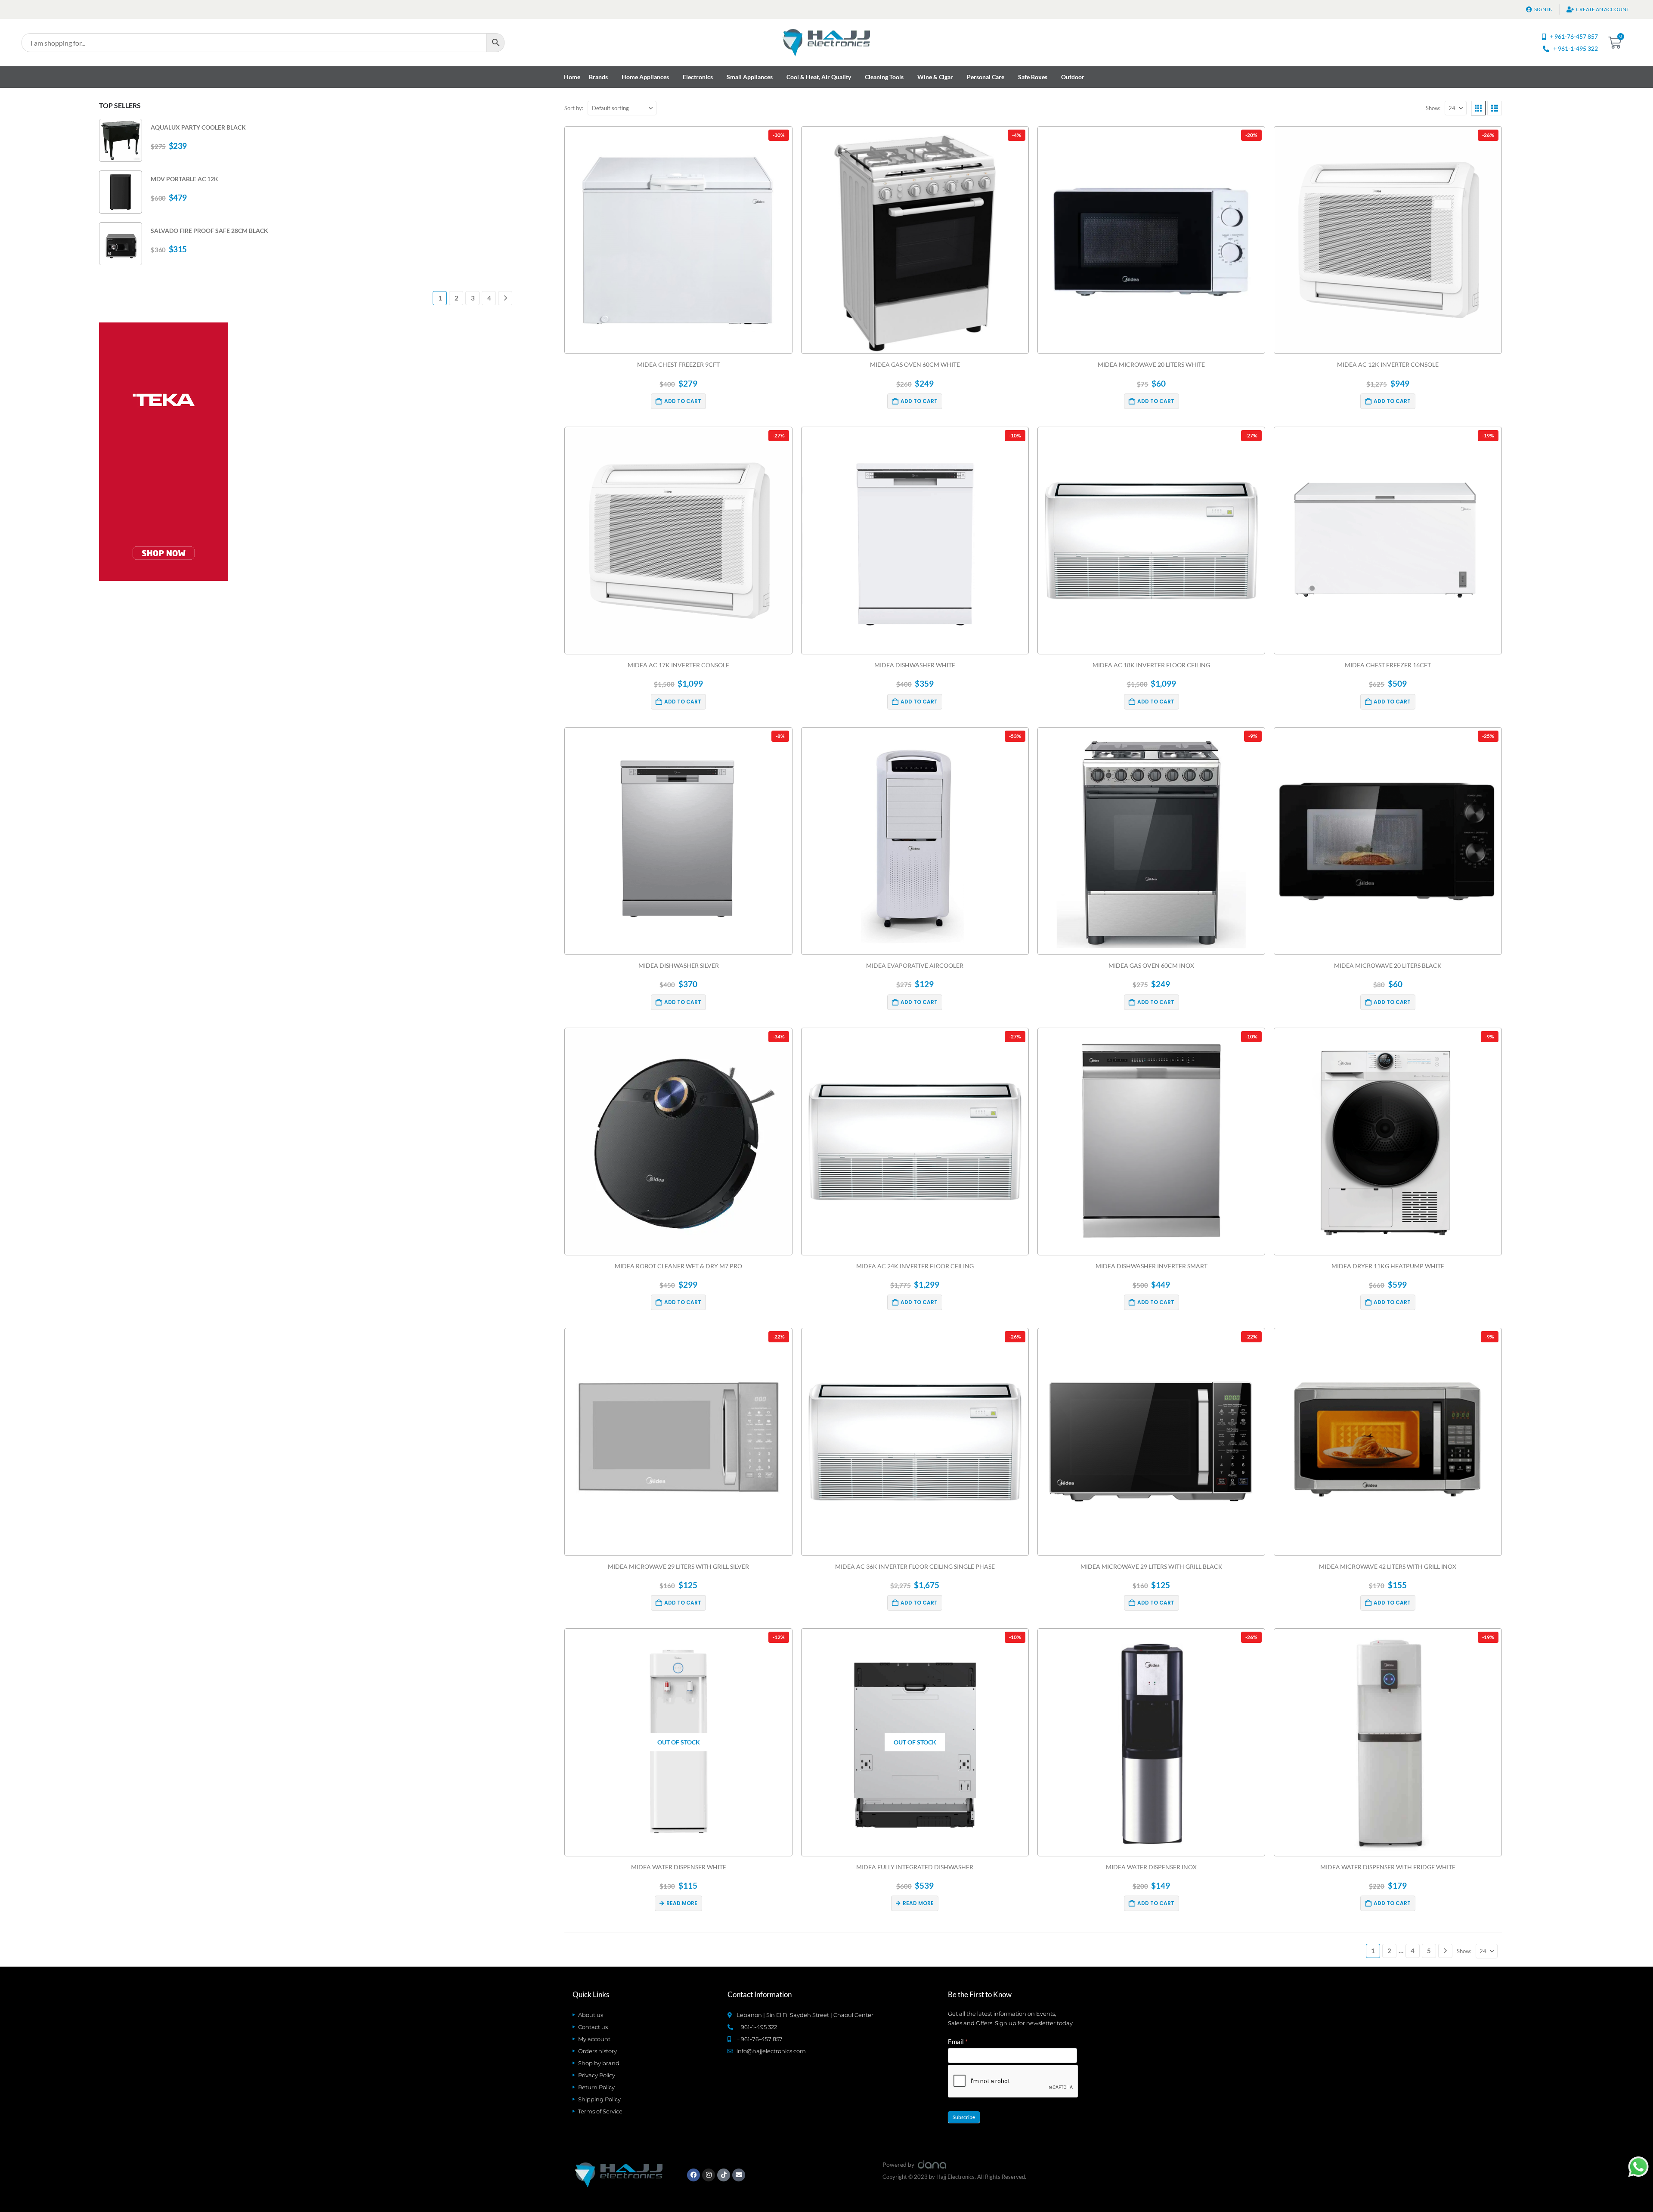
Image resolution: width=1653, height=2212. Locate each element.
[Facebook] (693, 2175)
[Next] (1445, 1951)
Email (958, 2042)
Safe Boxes (1033, 77)
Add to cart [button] (683, 401)
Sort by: (574, 108)
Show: (1433, 108)
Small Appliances (750, 77)
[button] (1478, 108)
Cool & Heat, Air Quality (819, 77)
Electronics (698, 77)
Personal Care (986, 77)
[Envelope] (739, 2175)
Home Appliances (645, 77)
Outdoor (1073, 77)
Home (572, 77)
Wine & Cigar (935, 77)
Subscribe (964, 2117)
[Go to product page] (121, 140)
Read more (682, 1903)
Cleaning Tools (884, 77)
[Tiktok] (724, 2175)
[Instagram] (709, 2175)
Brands (598, 77)
